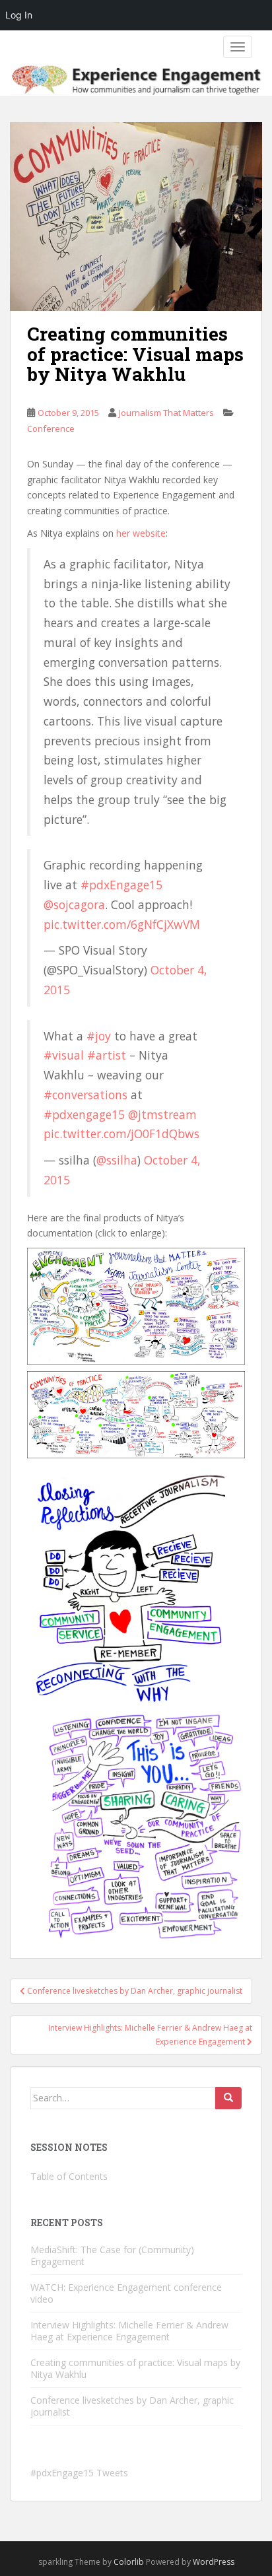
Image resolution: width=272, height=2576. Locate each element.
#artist (107, 1055)
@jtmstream (162, 1114)
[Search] (228, 2098)
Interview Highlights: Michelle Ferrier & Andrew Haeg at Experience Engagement (129, 2331)
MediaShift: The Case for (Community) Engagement (112, 2255)
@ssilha (117, 1160)
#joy (99, 1036)
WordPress (214, 2562)
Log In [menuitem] (19, 15)
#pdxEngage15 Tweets (79, 2473)
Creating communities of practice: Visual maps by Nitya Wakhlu (135, 2368)
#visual (64, 1055)
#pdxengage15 (84, 1114)
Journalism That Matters (166, 413)
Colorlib (129, 2562)
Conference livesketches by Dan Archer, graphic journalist (132, 2406)
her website (141, 533)
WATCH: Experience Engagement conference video (126, 2293)
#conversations (85, 1095)
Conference (51, 428)
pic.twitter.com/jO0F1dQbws (121, 1134)
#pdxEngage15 (121, 885)
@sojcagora (74, 904)
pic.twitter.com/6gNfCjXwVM (122, 924)
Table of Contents (69, 2176)
